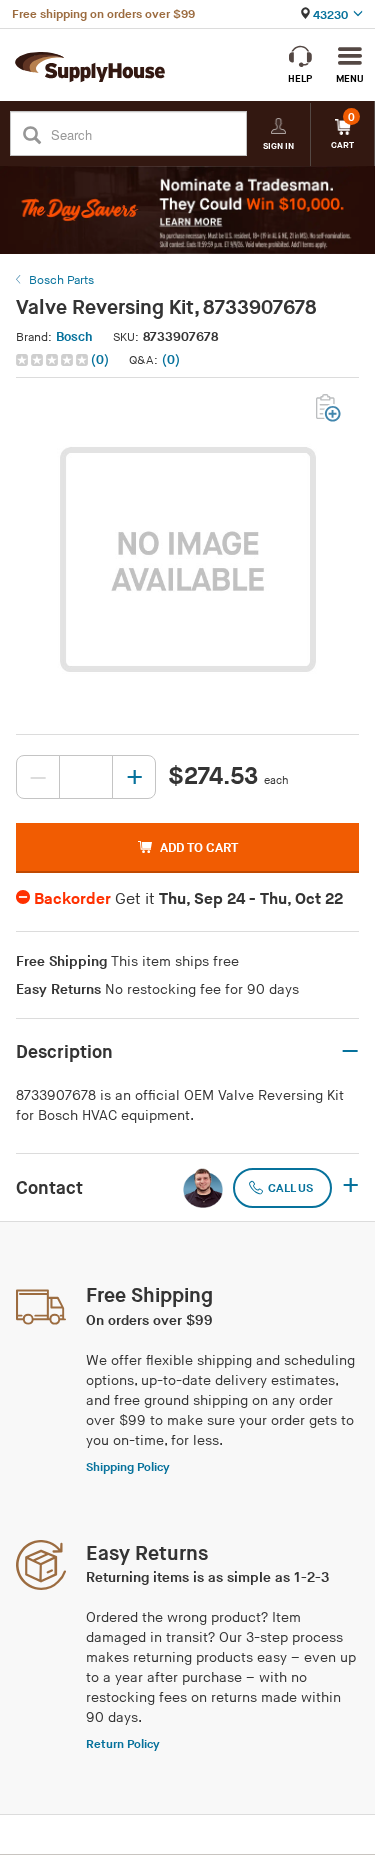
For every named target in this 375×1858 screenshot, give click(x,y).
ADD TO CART (199, 848)
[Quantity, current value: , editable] (86, 777)
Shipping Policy (128, 1467)
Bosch (74, 337)
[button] (64, 360)
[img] (53, 360)
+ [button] (350, 1187)
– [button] (350, 1052)
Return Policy (123, 1744)
